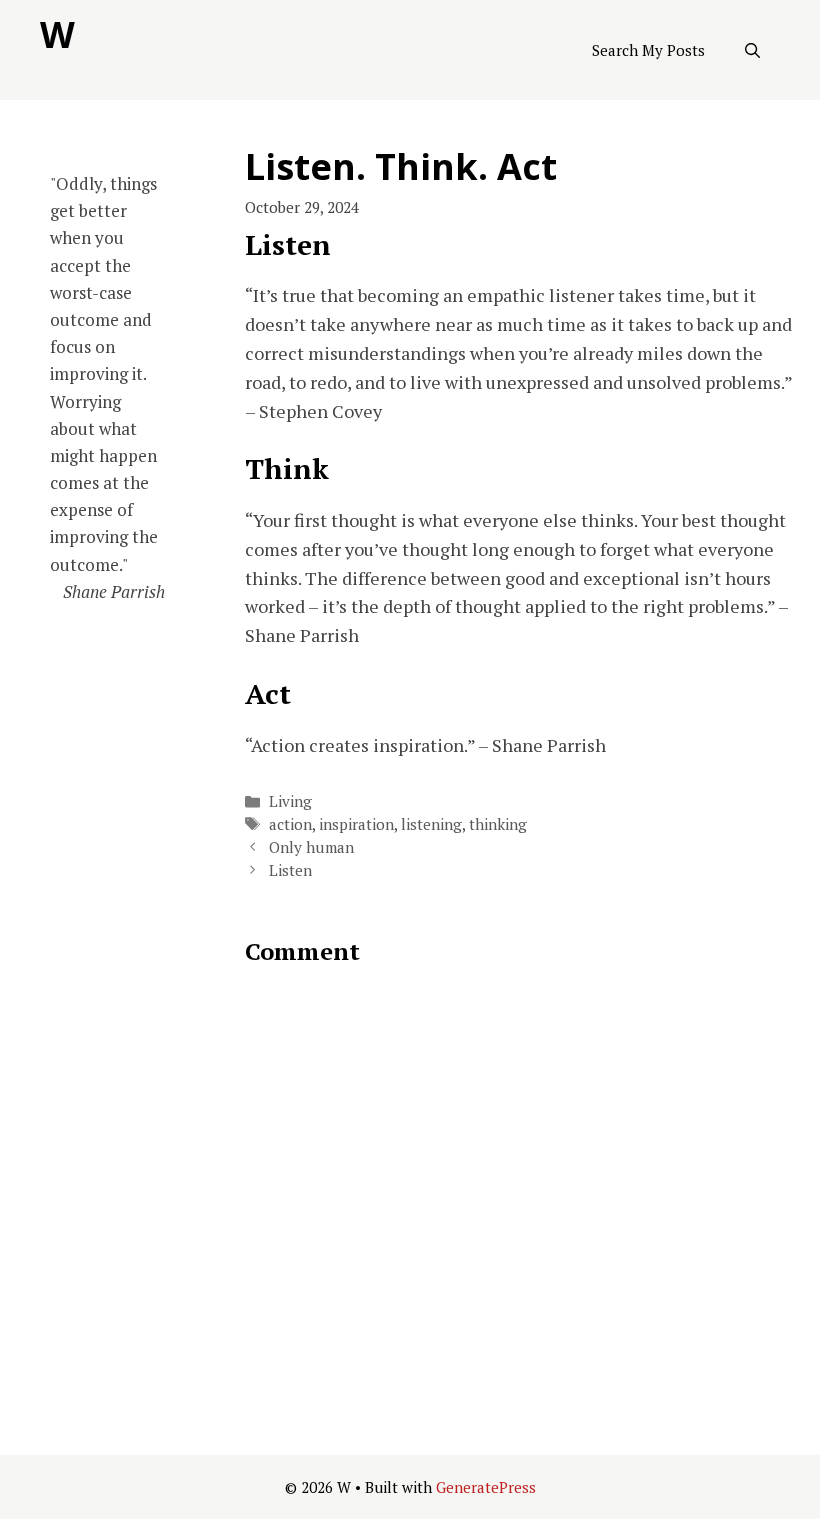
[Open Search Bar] (752, 50)
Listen (290, 870)
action (290, 824)
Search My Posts (648, 50)
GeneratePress (486, 1487)
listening (431, 824)
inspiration (356, 824)
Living (290, 801)
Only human (311, 847)
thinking (498, 824)
